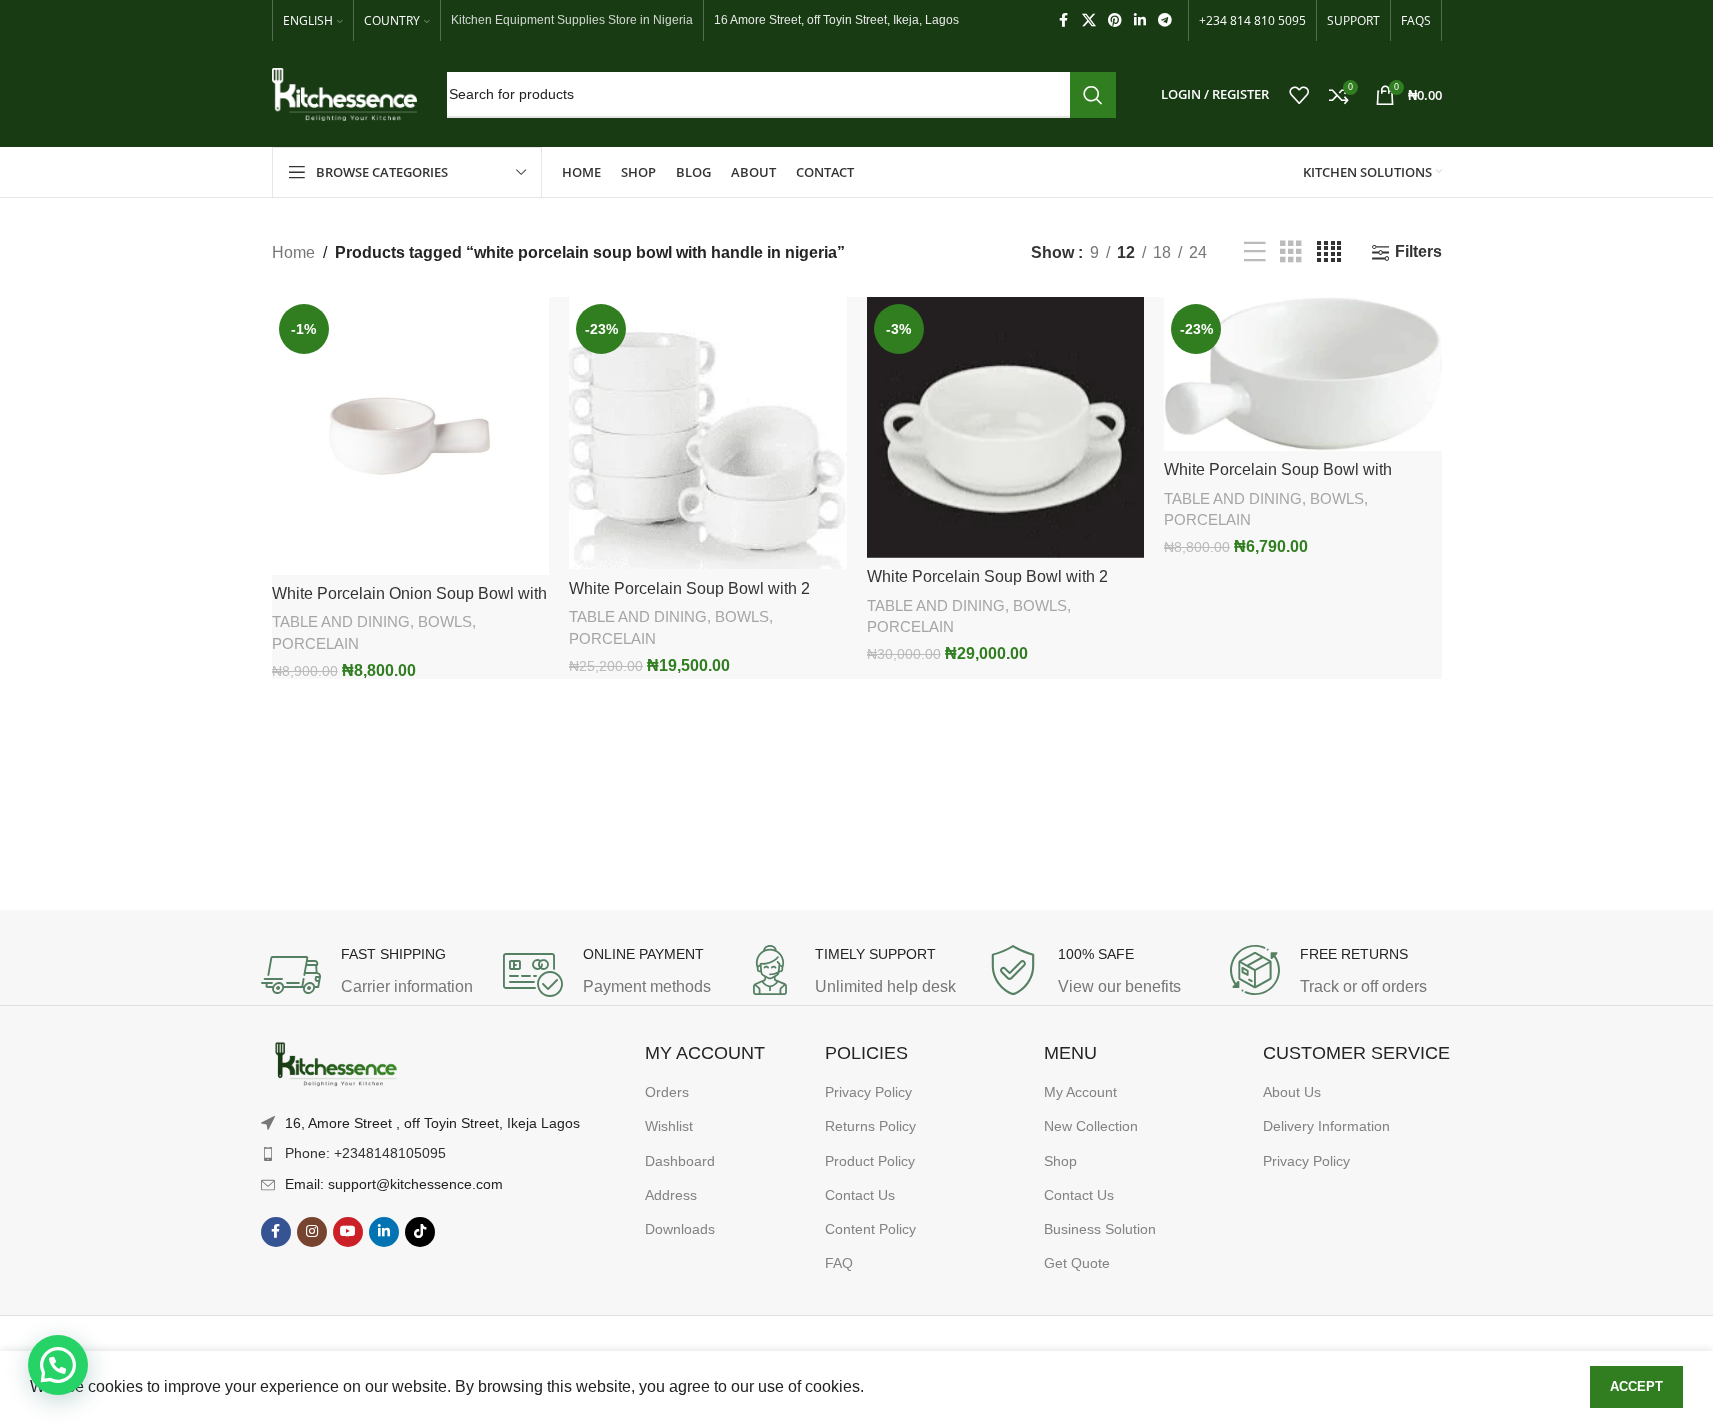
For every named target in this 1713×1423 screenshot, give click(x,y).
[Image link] (336, 1064)
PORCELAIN (315, 643)
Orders (667, 1092)
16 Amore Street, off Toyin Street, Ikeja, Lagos (836, 20)
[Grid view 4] (1329, 252)
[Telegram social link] (1165, 20)
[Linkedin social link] (1140, 20)
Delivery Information (1326, 1126)
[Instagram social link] (312, 1232)
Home (293, 252)
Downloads (680, 1229)
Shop (1060, 1161)
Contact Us (860, 1195)
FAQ (839, 1263)
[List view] (1255, 252)
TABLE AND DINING (341, 621)
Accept (1636, 1386)
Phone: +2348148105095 (365, 1153)
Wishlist (669, 1126)
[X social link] (1089, 20)
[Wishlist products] (1299, 95)
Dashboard (680, 1161)
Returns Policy (870, 1126)
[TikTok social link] (420, 1232)
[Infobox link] (372, 975)
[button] (58, 1365)
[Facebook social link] (1064, 20)
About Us (1292, 1092)
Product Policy (870, 1161)
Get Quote (1077, 1263)
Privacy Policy (868, 1092)
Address (671, 1195)
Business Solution (1100, 1229)
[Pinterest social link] (1115, 20)
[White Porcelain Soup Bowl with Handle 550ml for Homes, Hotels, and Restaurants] (1303, 374)
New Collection (1091, 1126)
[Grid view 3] (1291, 252)
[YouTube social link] (348, 1232)
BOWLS (445, 621)
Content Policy (870, 1229)
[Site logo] (344, 93)
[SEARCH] (1093, 95)
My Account (1080, 1092)
